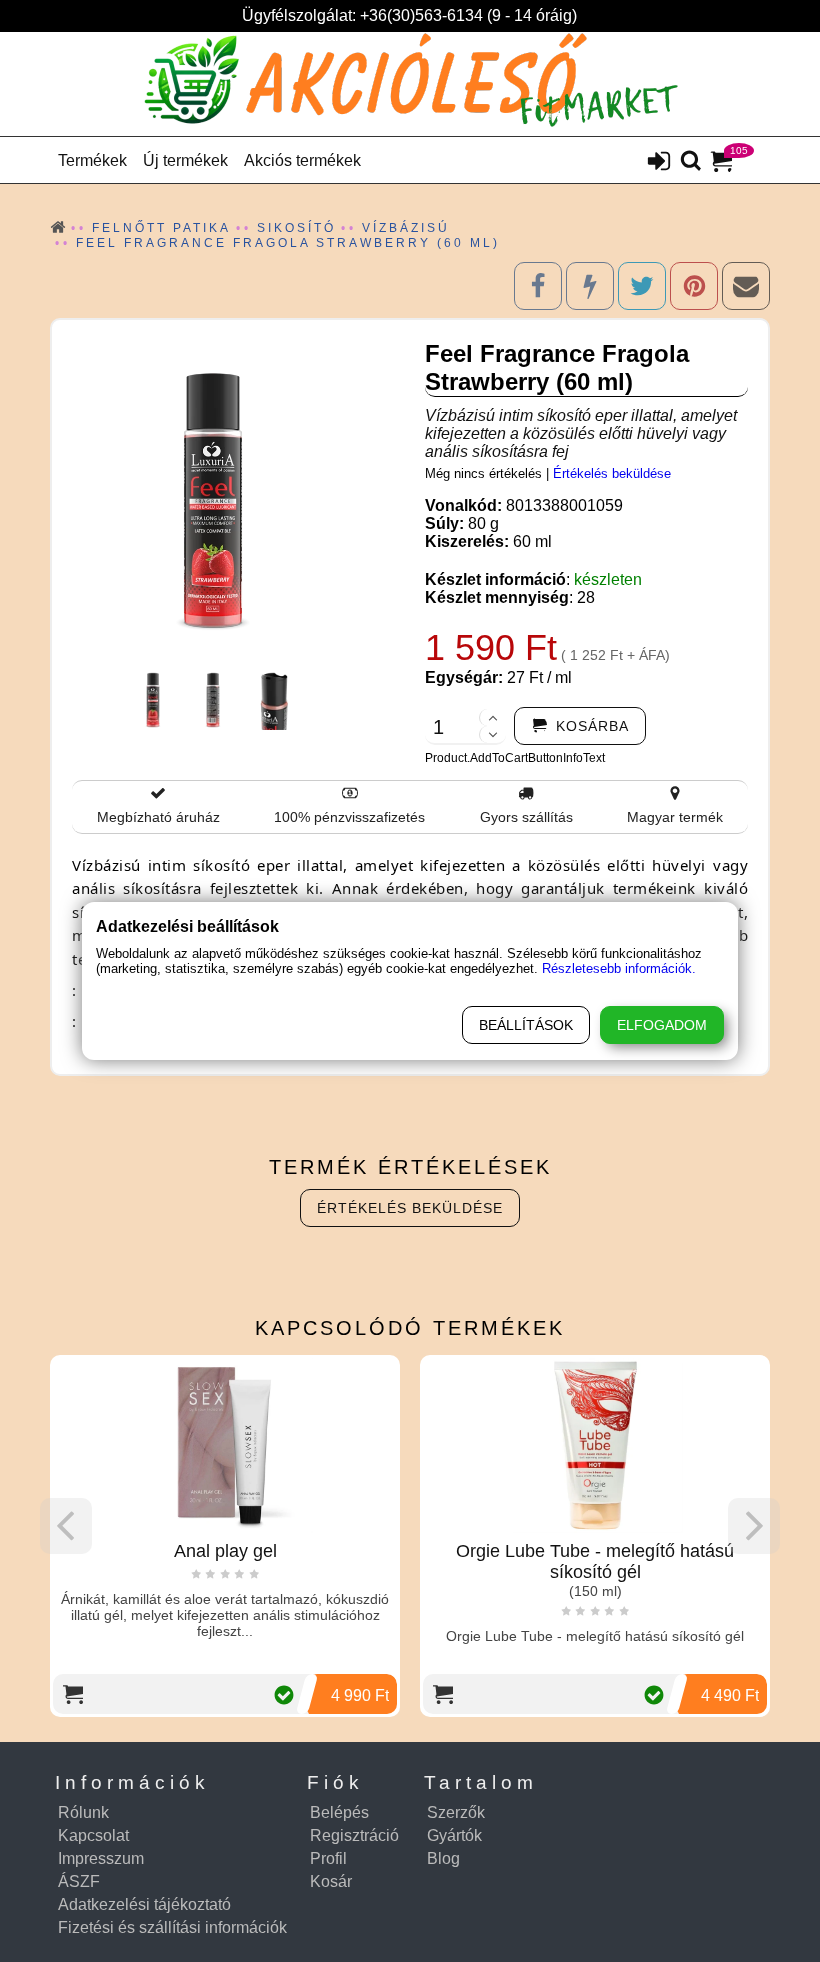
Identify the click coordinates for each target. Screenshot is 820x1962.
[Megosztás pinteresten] (694, 286)
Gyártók (454, 1835)
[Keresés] (691, 162)
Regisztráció (354, 1835)
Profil (328, 1858)
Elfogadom (662, 1025)
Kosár (331, 1881)
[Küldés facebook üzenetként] (590, 286)
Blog (443, 1858)
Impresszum (101, 1858)
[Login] (659, 163)
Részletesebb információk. (619, 968)
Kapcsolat (93, 1835)
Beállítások (526, 1025)
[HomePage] (410, 84)
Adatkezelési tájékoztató (144, 1904)
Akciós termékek (302, 160)
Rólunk (83, 1812)
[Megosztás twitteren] (642, 286)
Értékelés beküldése (612, 473)
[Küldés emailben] (746, 286)
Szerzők (456, 1812)
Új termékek (185, 160)
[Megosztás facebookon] (538, 286)
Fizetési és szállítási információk (172, 1927)
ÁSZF (79, 1881)
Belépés (339, 1812)
